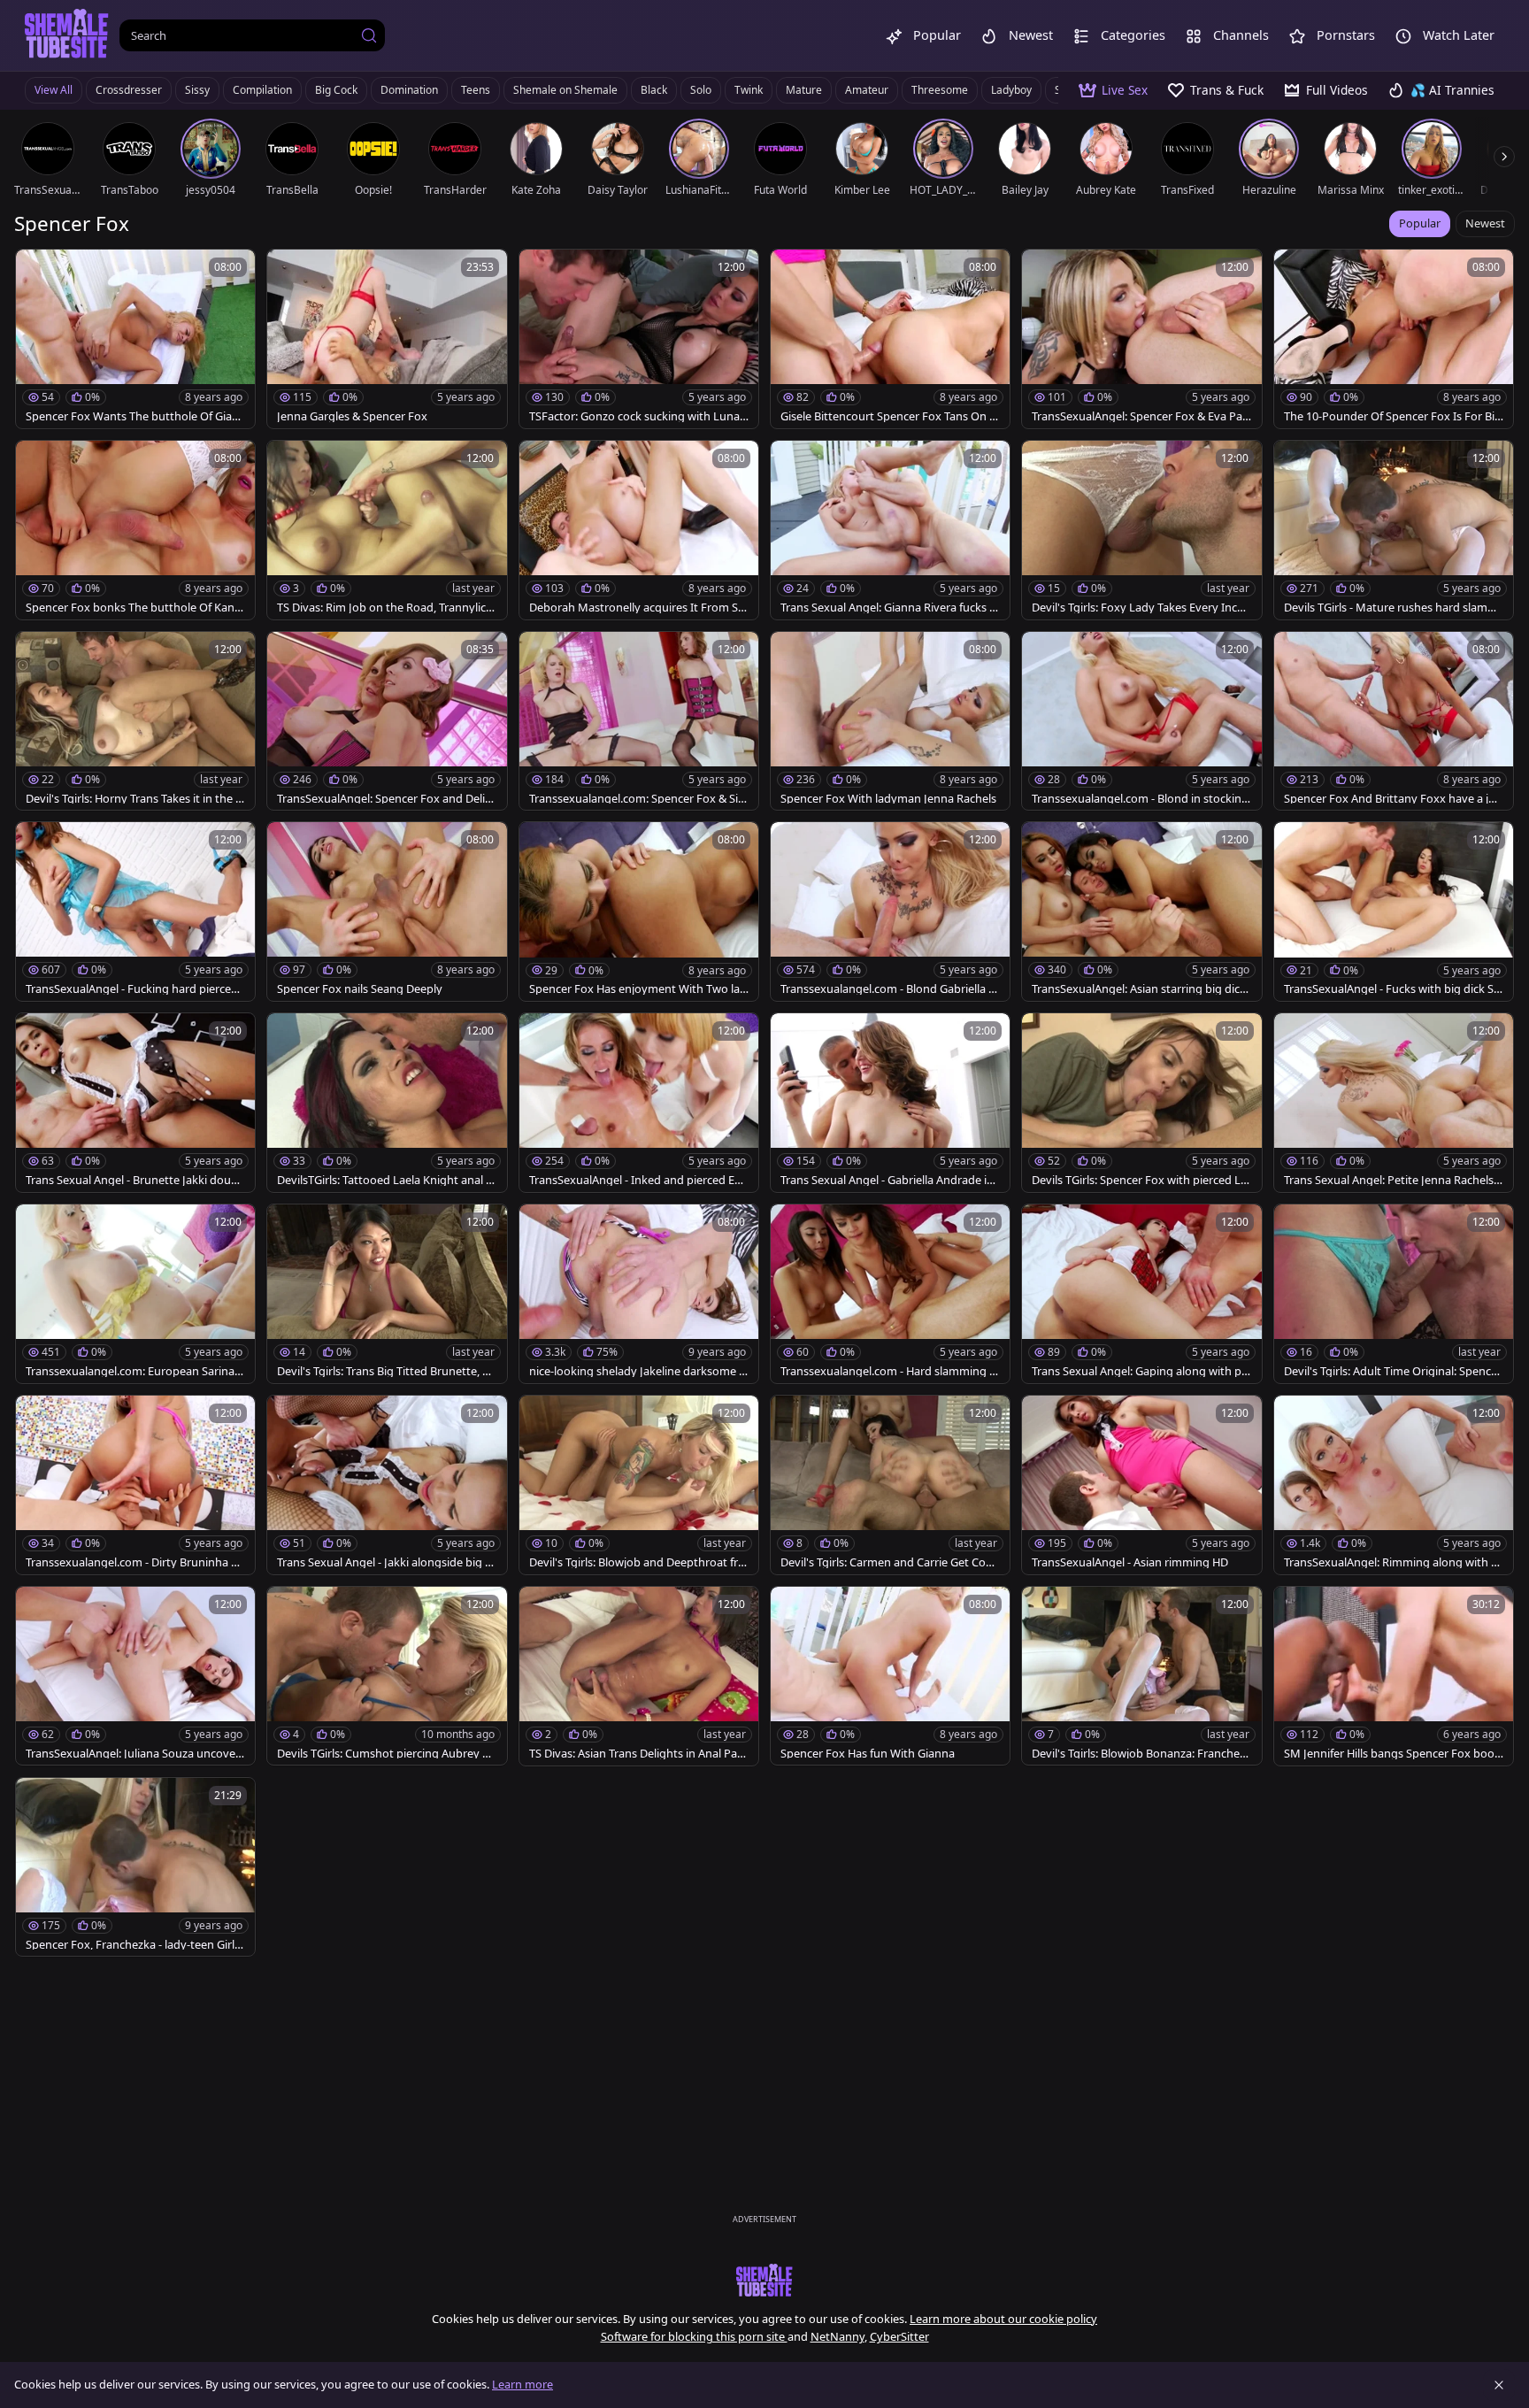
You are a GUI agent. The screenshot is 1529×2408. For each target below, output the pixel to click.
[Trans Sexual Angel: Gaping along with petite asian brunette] (1141, 1294)
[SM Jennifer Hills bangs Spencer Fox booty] (1394, 1676)
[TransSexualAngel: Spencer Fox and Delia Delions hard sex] (387, 721)
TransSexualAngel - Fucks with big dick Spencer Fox (1392, 989)
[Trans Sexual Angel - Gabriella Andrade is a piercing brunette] (890, 1103)
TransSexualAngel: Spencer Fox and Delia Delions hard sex (384, 799)
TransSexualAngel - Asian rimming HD (1130, 1562)
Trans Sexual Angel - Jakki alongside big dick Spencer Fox (386, 1562)
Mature (804, 90)
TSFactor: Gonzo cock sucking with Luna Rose (634, 416)
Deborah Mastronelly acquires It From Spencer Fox (637, 608)
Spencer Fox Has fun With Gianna (868, 1754)
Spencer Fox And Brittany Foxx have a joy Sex (1393, 799)
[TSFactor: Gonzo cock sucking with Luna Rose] (639, 339)
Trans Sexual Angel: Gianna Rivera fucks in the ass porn (890, 608)
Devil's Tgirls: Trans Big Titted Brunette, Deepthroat (387, 1371)
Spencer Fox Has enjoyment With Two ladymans (638, 989)
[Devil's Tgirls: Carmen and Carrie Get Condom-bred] (890, 1485)
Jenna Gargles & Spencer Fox (352, 416)
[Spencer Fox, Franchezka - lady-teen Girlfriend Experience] (135, 1867)
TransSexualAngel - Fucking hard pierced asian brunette (132, 989)
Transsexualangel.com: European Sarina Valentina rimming (135, 1371)
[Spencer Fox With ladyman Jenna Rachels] (890, 721)
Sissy (197, 90)
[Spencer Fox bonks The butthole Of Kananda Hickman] (135, 530)
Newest (1485, 223)
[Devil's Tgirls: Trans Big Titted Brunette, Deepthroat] (387, 1294)
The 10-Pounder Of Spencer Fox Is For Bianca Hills (1392, 416)
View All (54, 90)
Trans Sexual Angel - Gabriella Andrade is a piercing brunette (886, 1180)
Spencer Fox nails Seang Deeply (360, 989)
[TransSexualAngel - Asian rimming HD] (1141, 1485)
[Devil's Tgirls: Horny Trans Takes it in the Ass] (135, 721)
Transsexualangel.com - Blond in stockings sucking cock (1140, 799)
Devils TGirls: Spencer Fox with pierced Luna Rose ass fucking (1140, 1180)
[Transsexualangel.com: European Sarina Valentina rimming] (135, 1294)
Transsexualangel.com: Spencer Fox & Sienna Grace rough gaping (637, 799)
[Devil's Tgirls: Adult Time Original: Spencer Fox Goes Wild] (1394, 1294)
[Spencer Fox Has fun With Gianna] (890, 1676)
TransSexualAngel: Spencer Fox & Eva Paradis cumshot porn (1139, 416)
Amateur (867, 90)
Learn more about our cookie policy (1003, 2319)
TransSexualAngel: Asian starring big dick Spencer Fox (1139, 989)
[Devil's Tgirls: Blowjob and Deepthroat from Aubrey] (639, 1485)
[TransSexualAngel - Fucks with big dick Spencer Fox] (1394, 912)
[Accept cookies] (1499, 2385)
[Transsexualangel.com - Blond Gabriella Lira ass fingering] (890, 912)
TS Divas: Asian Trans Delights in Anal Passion (638, 1754)
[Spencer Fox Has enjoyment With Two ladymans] (639, 912)
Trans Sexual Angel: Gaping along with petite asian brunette (1140, 1371)
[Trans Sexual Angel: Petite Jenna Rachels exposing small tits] (1394, 1103)
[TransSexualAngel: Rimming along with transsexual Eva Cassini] (1394, 1485)
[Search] (369, 35)
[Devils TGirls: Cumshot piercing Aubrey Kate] (387, 1676)
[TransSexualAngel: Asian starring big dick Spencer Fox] (1141, 912)
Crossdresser (129, 90)
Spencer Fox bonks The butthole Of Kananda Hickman (133, 608)
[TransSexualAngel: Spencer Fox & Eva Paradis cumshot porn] (1141, 339)
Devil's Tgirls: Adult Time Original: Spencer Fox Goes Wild (1393, 1371)
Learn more (522, 2384)
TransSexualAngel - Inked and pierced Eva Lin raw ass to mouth (638, 1180)
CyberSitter (899, 2336)
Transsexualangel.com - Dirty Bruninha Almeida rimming (133, 1562)
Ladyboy (1011, 90)
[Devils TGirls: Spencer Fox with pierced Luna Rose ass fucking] (1141, 1103)
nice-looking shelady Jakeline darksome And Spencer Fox (638, 1371)
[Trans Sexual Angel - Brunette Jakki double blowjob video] (135, 1103)
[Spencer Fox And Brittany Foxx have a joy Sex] (1394, 721)
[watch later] (37, 271)
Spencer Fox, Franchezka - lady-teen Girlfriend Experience (135, 1945)
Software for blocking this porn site (694, 2336)
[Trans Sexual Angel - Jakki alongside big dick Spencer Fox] (387, 1485)
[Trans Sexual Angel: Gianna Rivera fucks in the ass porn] (890, 530)
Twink (749, 90)
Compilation (262, 90)
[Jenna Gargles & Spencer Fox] (387, 339)
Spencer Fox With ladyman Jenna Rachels (888, 799)
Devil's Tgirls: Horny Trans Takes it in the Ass (134, 799)
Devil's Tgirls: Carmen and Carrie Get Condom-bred (890, 1562)
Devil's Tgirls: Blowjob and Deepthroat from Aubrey (637, 1562)
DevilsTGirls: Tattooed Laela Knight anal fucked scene (387, 1180)
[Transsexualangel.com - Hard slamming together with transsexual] (890, 1294)
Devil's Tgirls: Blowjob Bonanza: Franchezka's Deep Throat (1141, 1754)
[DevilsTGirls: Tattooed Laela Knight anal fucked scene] (387, 1103)
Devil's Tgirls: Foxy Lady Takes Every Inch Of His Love (1138, 608)
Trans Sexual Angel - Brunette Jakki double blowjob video (133, 1180)
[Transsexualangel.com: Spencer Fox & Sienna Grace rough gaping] (639, 721)
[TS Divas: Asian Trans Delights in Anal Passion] (639, 1676)
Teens (476, 90)
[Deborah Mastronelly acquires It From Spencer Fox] (639, 530)
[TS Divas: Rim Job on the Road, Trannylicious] (387, 530)
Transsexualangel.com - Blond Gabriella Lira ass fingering (889, 989)
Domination (409, 90)
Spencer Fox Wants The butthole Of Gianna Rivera (132, 416)
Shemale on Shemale (565, 90)
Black (654, 90)
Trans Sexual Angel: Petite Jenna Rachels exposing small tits (1393, 1180)
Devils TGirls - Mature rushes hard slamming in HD (1392, 608)
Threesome (940, 90)
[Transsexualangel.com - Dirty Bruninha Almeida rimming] (135, 1485)
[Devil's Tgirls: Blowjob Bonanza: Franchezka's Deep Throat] (1141, 1676)
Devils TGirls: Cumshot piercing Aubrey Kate (386, 1754)
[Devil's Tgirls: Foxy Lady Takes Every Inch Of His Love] (1141, 530)
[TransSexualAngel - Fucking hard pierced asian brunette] (135, 912)
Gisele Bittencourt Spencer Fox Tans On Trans (890, 416)
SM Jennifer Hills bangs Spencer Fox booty (1391, 1754)
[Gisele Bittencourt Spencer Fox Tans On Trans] (890, 339)
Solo (701, 90)
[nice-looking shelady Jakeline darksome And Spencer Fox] (639, 1294)
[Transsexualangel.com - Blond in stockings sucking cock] (1141, 721)
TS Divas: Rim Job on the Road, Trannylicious (386, 608)
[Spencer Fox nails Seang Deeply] (387, 912)
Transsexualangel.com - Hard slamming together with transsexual (887, 1371)
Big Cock (336, 90)
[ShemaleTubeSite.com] (67, 35)
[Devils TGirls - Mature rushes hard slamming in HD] (1394, 530)
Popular (1420, 223)
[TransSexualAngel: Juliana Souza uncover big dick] (135, 1676)
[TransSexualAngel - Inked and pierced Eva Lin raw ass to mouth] (639, 1103)
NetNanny (837, 2336)
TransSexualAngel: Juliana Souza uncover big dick (133, 1754)
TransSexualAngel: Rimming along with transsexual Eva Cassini (1392, 1562)
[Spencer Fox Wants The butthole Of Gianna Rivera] (135, 339)
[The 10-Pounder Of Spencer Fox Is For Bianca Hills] (1394, 339)
